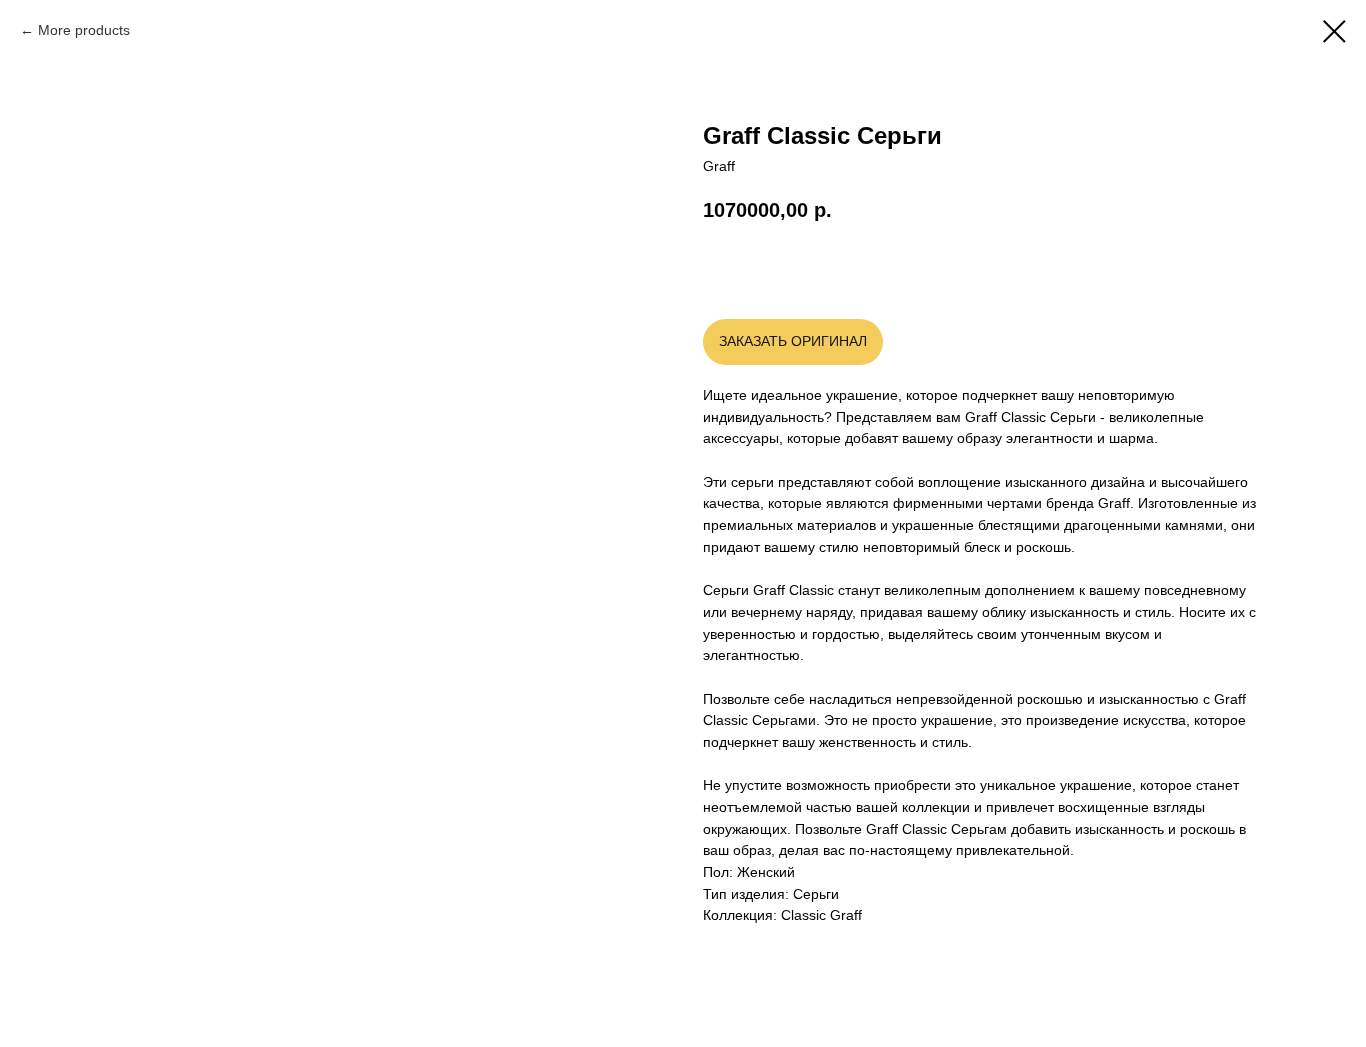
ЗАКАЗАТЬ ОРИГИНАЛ (793, 341)
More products (84, 30)
